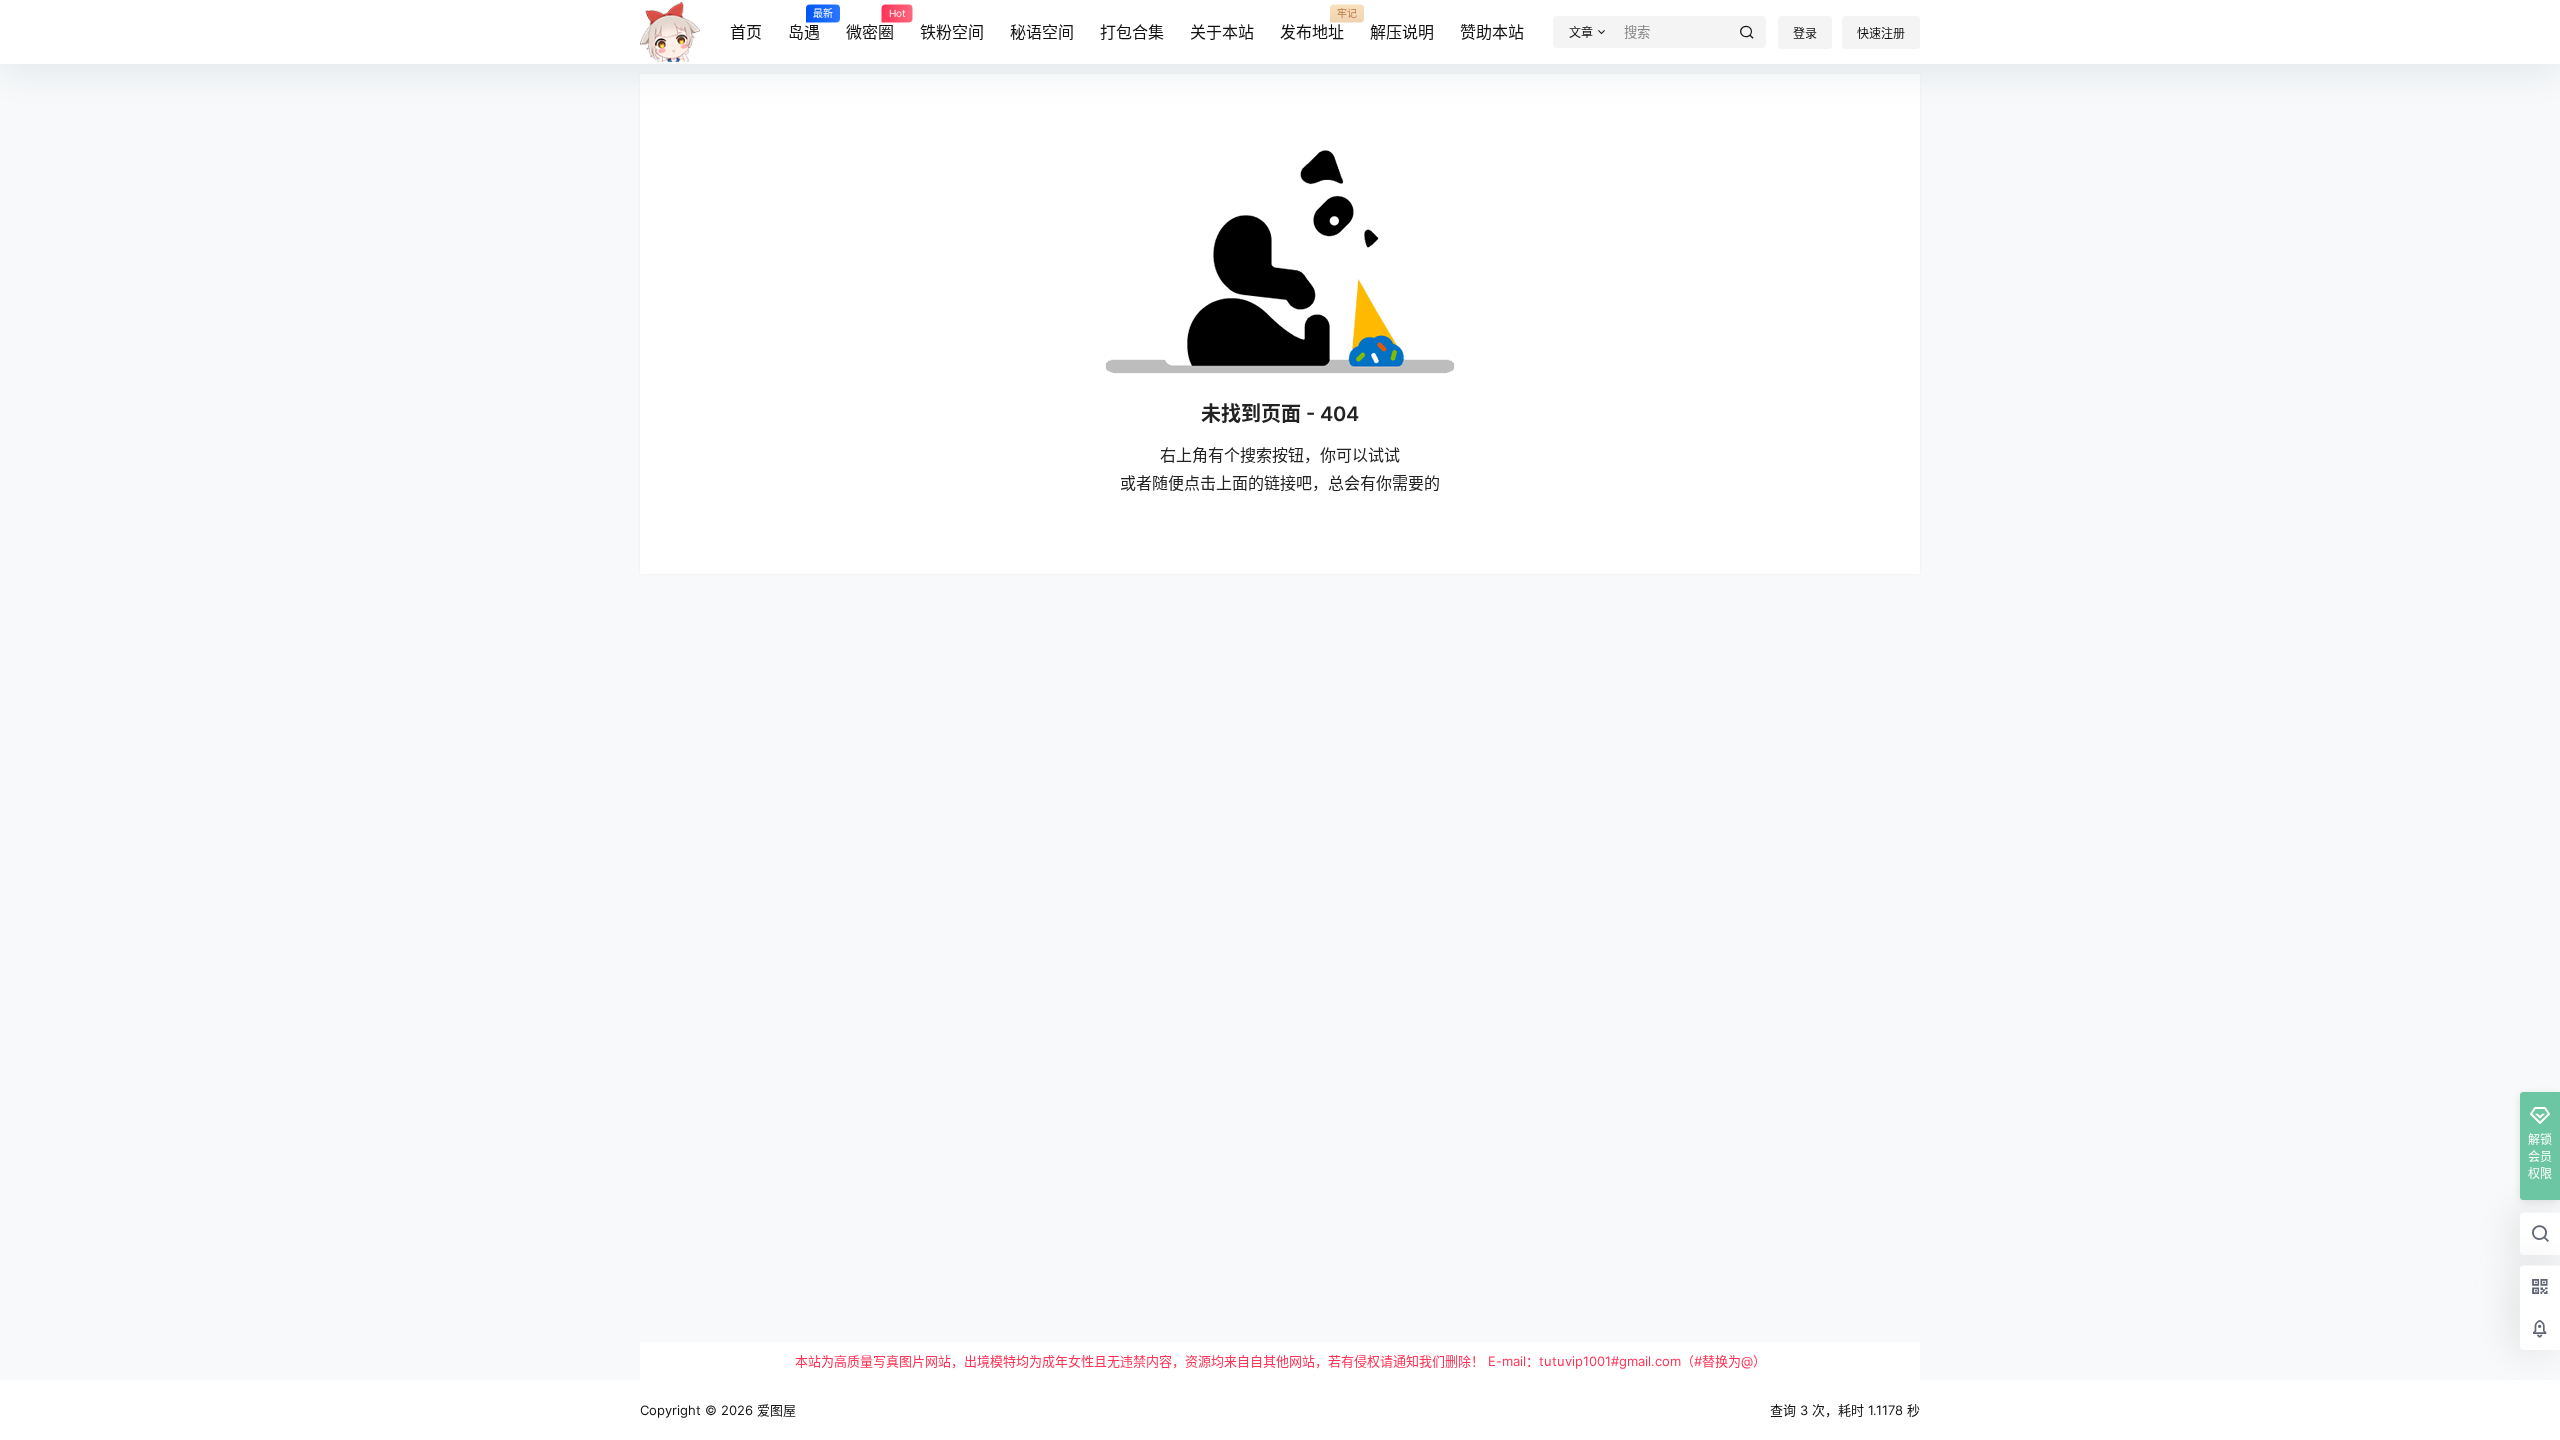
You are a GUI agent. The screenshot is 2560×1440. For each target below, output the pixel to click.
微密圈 (870, 25)
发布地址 (1312, 25)
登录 (1805, 33)
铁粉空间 (952, 32)
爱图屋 (774, 1410)
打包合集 (1132, 32)
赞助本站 (1492, 32)
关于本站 (1222, 32)
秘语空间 (1042, 32)
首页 (746, 32)
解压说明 (1402, 32)
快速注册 (1881, 33)
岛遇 (804, 25)
